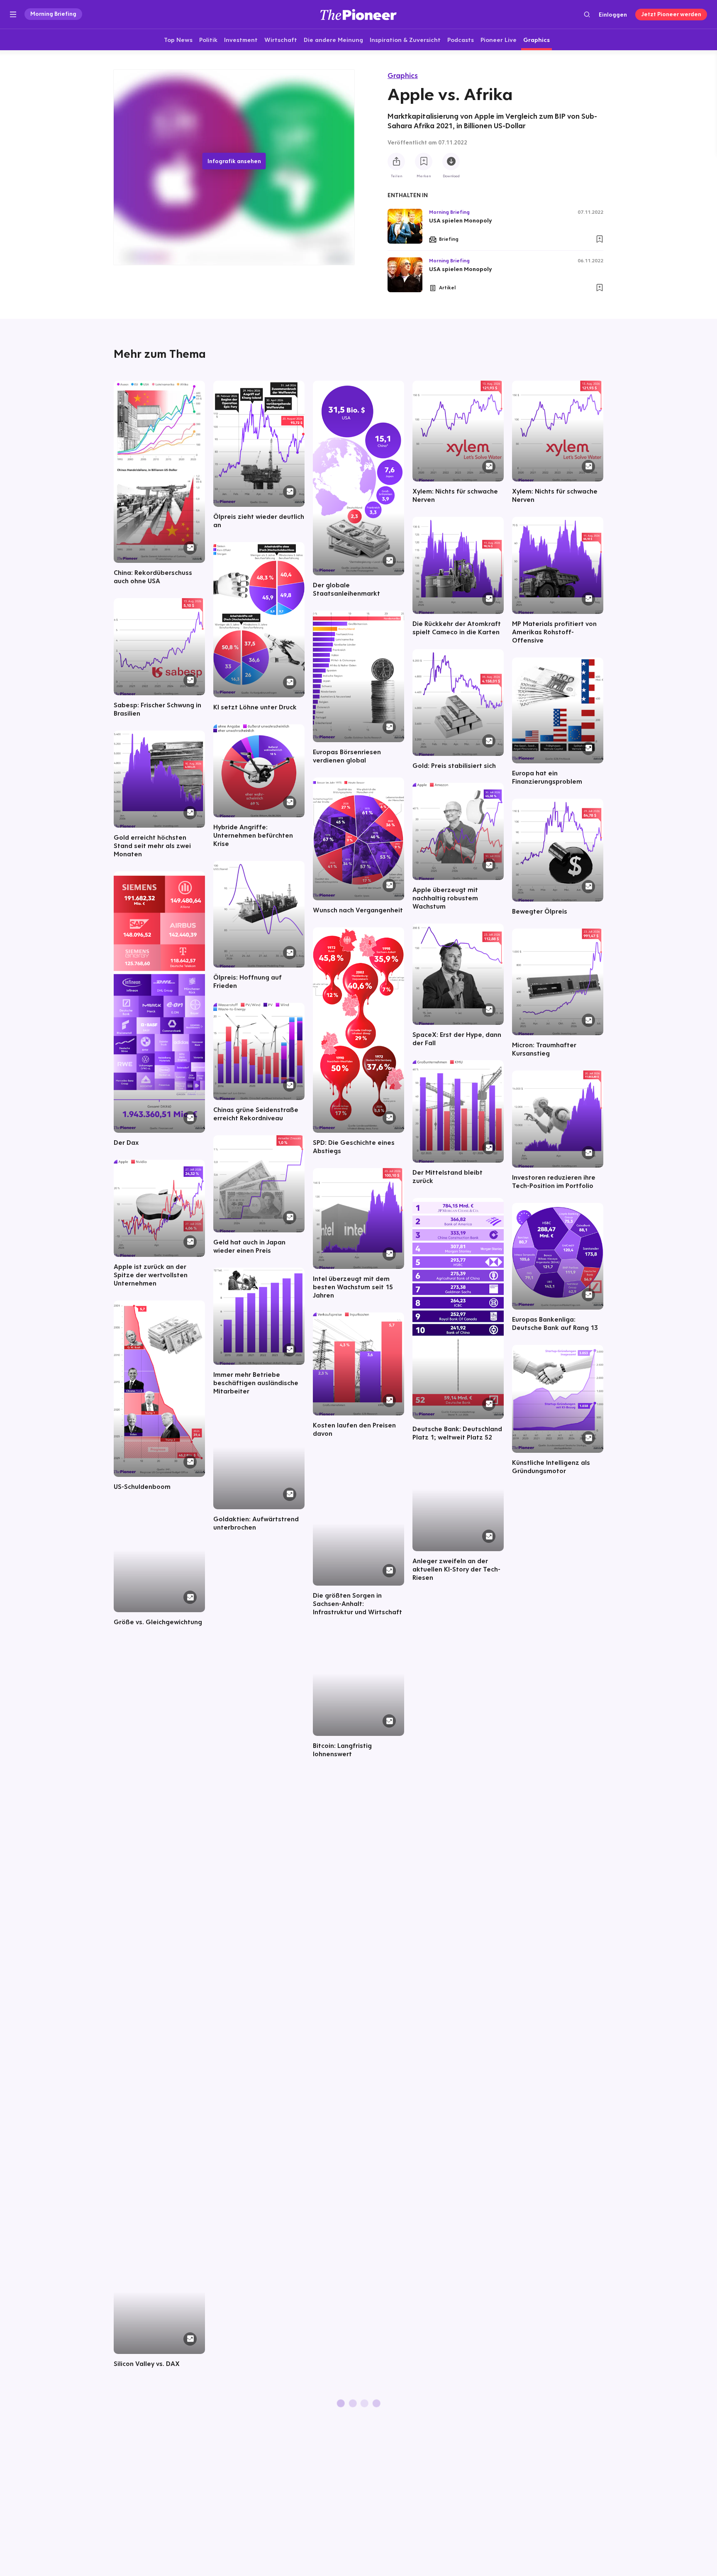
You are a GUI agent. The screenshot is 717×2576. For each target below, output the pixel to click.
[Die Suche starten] (587, 14)
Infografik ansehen (234, 161)
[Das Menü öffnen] (13, 15)
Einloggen (613, 15)
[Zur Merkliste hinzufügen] (424, 161)
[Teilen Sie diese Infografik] (396, 161)
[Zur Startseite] (358, 14)
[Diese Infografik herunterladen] (451, 161)
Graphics (403, 75)
